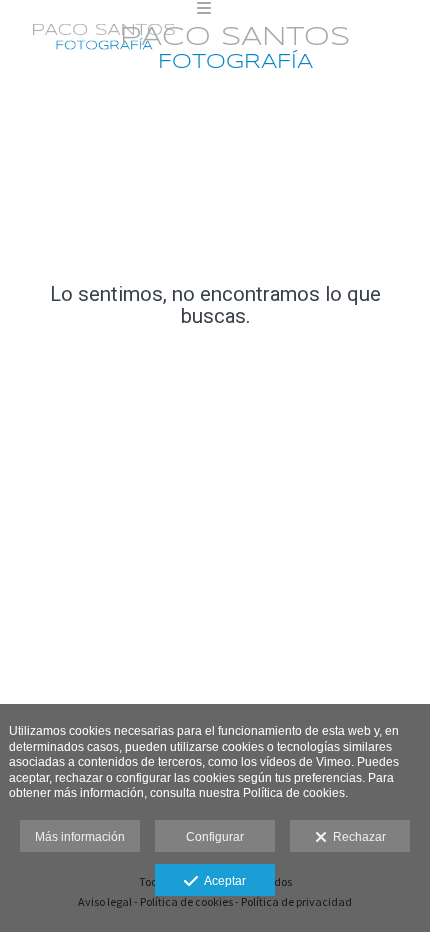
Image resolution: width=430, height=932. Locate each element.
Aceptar (222, 881)
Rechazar (356, 837)
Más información (80, 837)
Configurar (215, 837)
